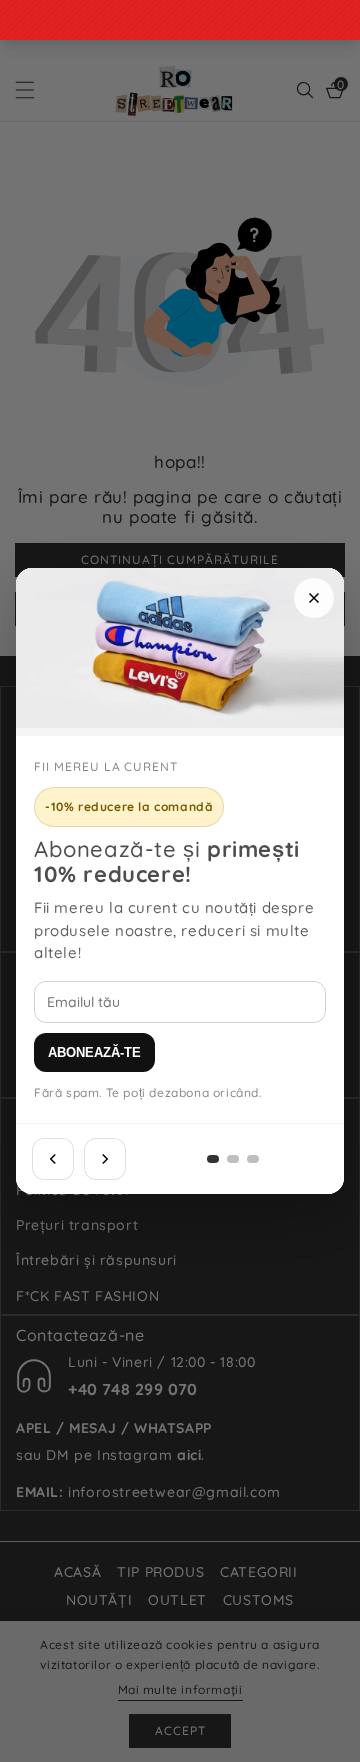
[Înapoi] (53, 1159)
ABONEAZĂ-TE (94, 1052)
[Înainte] (105, 1159)
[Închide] (314, 598)
